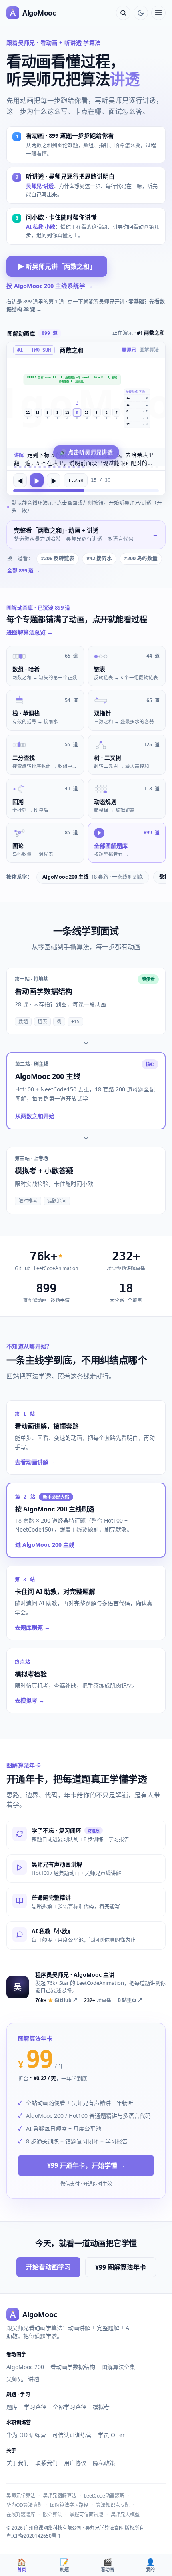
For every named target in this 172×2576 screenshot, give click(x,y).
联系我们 (46, 2463)
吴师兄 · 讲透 (23, 2379)
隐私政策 (104, 2463)
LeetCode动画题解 (104, 2496)
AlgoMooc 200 (25, 2367)
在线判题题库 (21, 2515)
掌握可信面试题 (86, 2515)
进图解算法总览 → (30, 632)
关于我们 (18, 2463)
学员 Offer (111, 2435)
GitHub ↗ (56, 2000)
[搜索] (123, 13)
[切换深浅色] (141, 13)
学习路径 (35, 2407)
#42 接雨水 (99, 558)
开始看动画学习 (48, 2267)
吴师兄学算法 (21, 2496)
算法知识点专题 (113, 2505)
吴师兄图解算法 (60, 2496)
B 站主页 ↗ (130, 2000)
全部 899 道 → (24, 571)
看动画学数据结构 (73, 2367)
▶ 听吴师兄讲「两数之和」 (57, 266)
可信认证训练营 (72, 2435)
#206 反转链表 (58, 558)
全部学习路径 (70, 2407)
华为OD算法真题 (24, 2505)
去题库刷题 (32, 1627)
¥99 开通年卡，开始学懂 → (86, 2165)
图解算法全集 (118, 2367)
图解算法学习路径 (69, 2505)
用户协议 (75, 2463)
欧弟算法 (52, 2515)
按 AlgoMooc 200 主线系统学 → (50, 286)
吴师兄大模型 (125, 2515)
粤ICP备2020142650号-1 (34, 2536)
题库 (12, 2407)
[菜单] (158, 13)
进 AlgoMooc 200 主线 (48, 1545)
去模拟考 (30, 1700)
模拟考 (101, 2407)
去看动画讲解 (35, 1462)
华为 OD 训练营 (26, 2435)
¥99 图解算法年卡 (121, 2267)
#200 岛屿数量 (141, 558)
